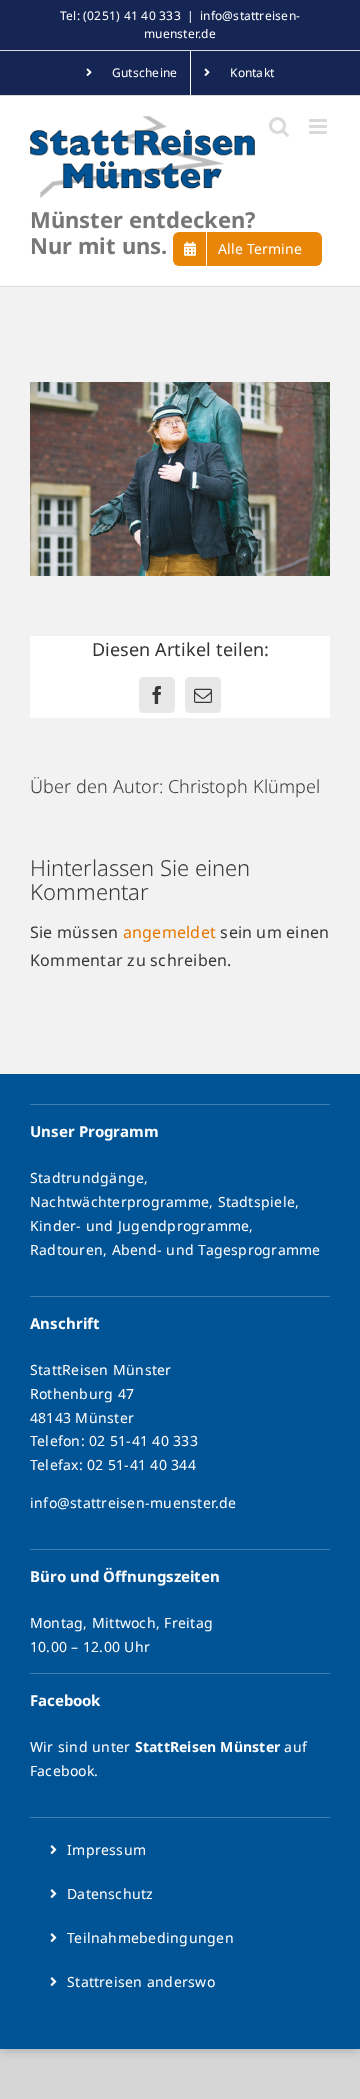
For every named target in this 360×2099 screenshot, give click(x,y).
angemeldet (169, 932)
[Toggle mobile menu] (319, 126)
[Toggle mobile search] (279, 126)
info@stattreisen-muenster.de (133, 1502)
